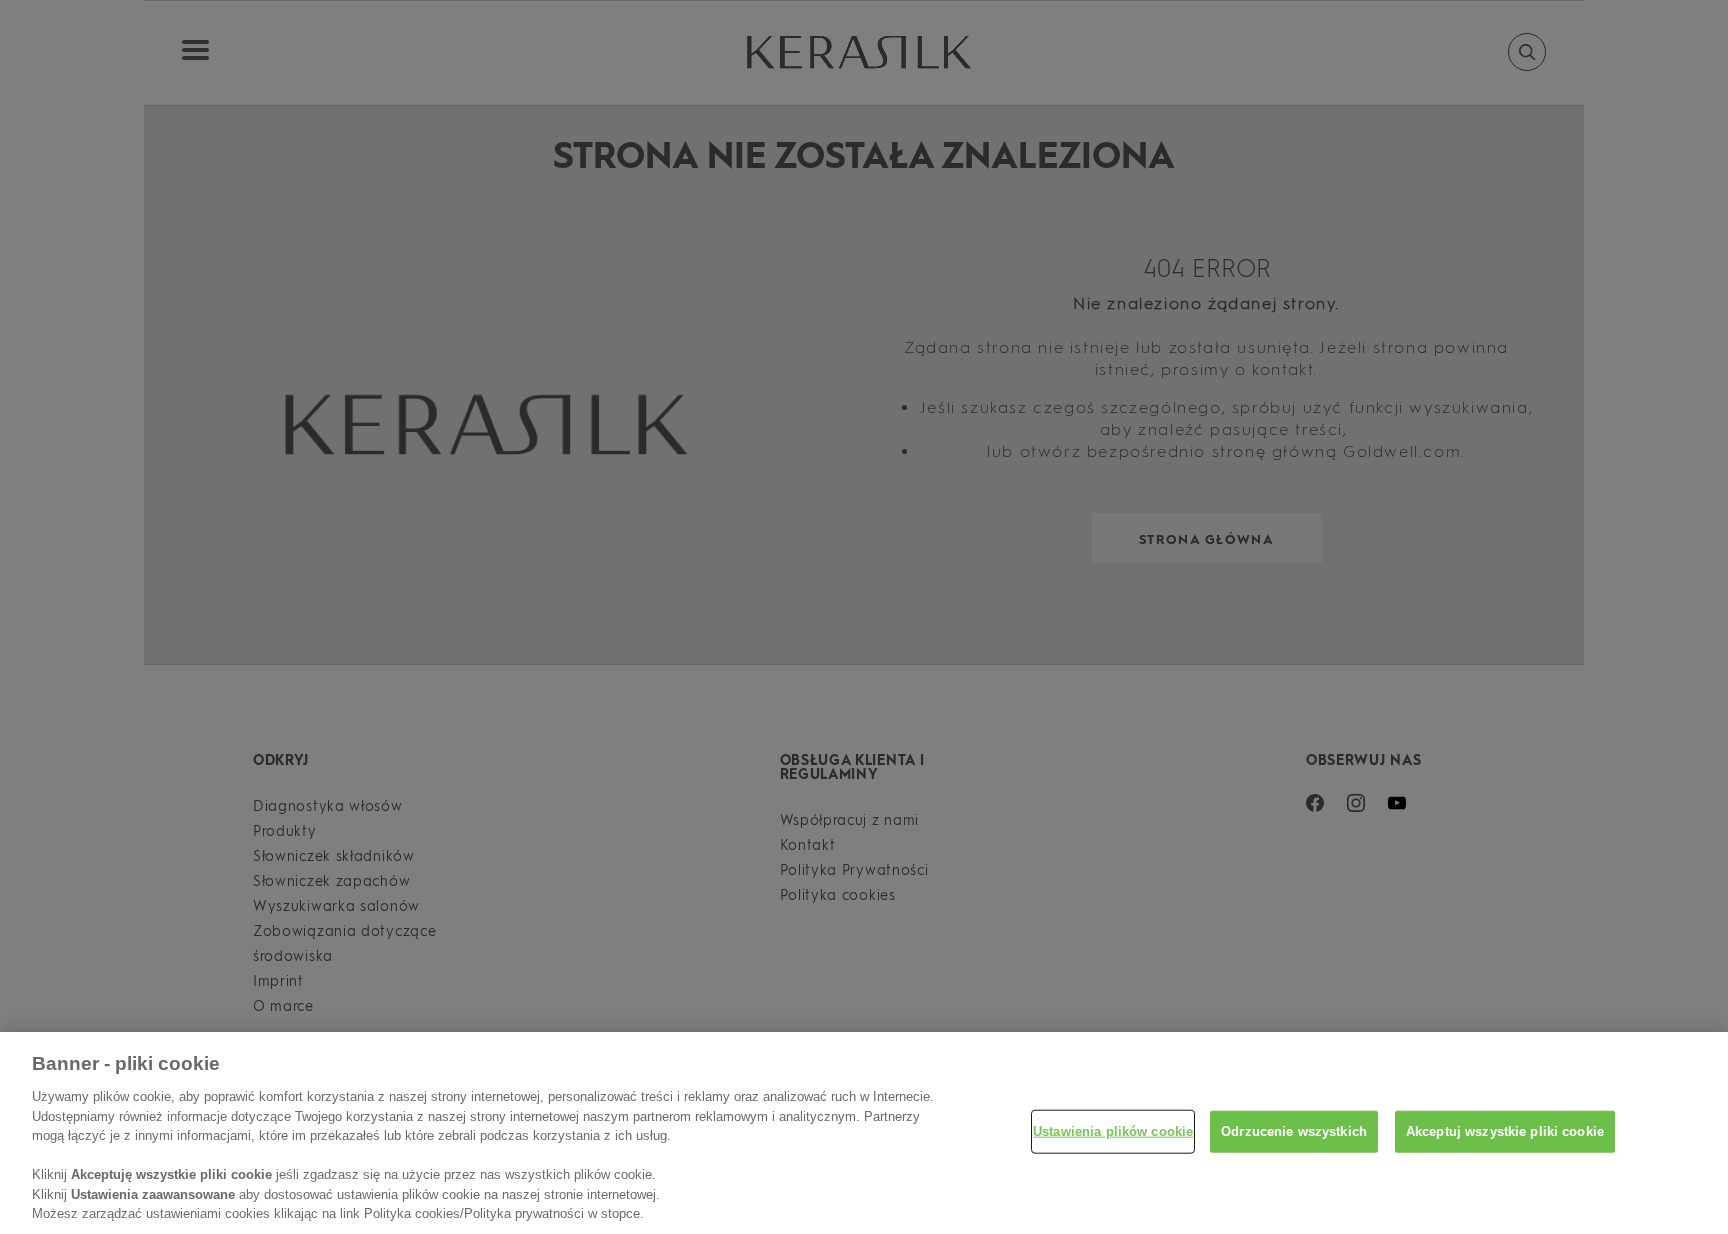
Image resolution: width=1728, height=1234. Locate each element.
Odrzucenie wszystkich (1294, 1131)
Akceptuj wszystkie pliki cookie (1505, 1131)
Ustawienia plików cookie (1113, 1131)
